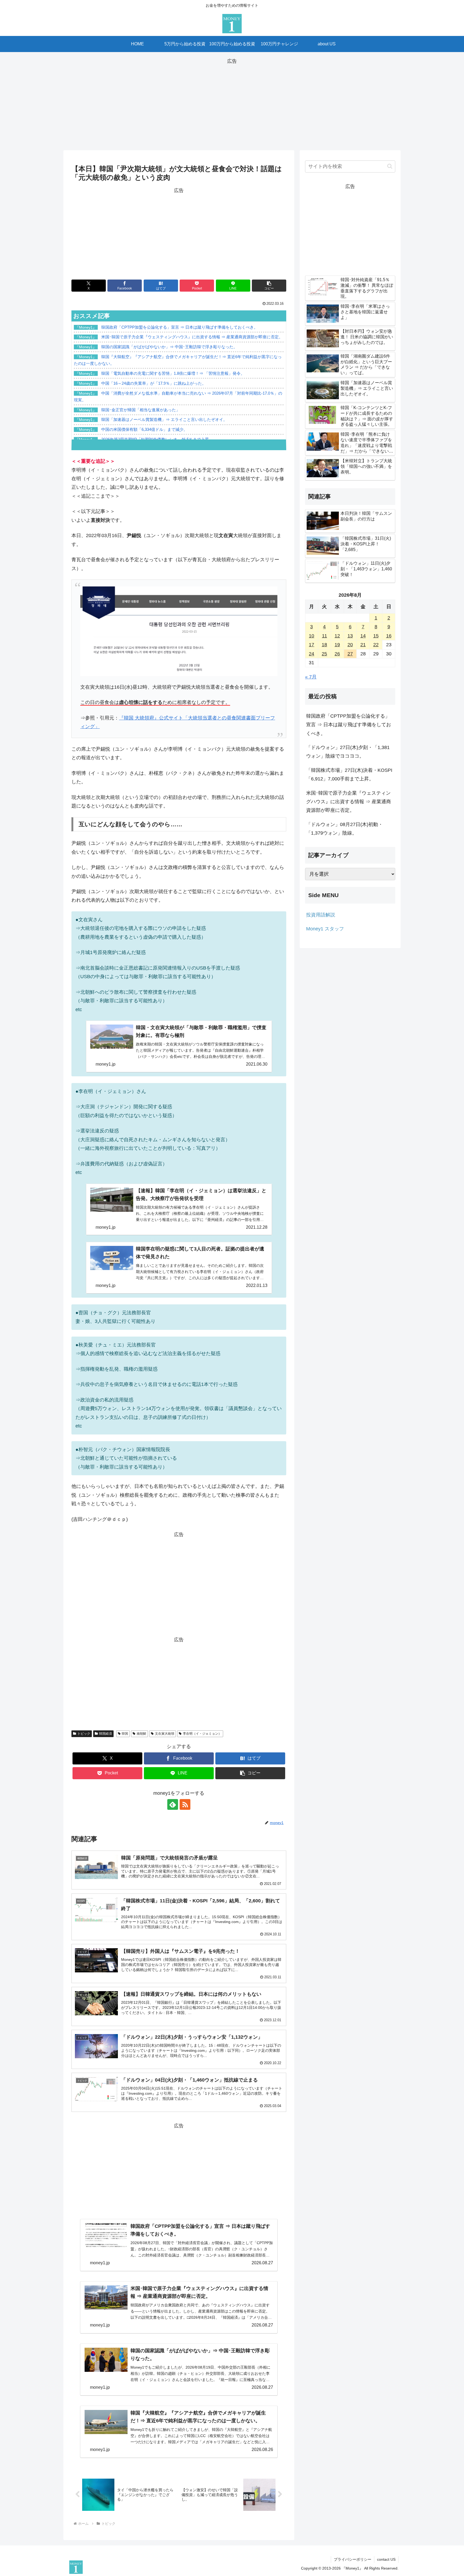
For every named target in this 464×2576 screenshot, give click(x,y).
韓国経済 (106, 1734)
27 (350, 654)
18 (324, 645)
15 (376, 636)
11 (325, 636)
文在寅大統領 (165, 1734)
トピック (84, 1734)
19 (337, 645)
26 (337, 654)
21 (363, 645)
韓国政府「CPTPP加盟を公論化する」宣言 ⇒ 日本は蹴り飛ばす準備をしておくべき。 (349, 725)
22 (376, 645)
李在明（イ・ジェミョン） (202, 1734)
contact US (386, 2559)
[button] (269, 286)
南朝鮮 (142, 1734)
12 (337, 636)
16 (389, 636)
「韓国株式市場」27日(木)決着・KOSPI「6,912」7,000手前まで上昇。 (349, 775)
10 (311, 636)
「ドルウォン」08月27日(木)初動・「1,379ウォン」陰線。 (345, 829)
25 (324, 654)
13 (350, 636)
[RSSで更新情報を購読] (185, 1804)
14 (363, 636)
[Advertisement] (232, 103)
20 (350, 645)
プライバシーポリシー (353, 2559)
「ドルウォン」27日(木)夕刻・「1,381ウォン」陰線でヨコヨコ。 (348, 752)
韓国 (125, 1734)
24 (311, 654)
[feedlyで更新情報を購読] (173, 1804)
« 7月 (311, 677)
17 (311, 645)
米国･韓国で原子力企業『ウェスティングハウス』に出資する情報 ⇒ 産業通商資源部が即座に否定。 (349, 802)
